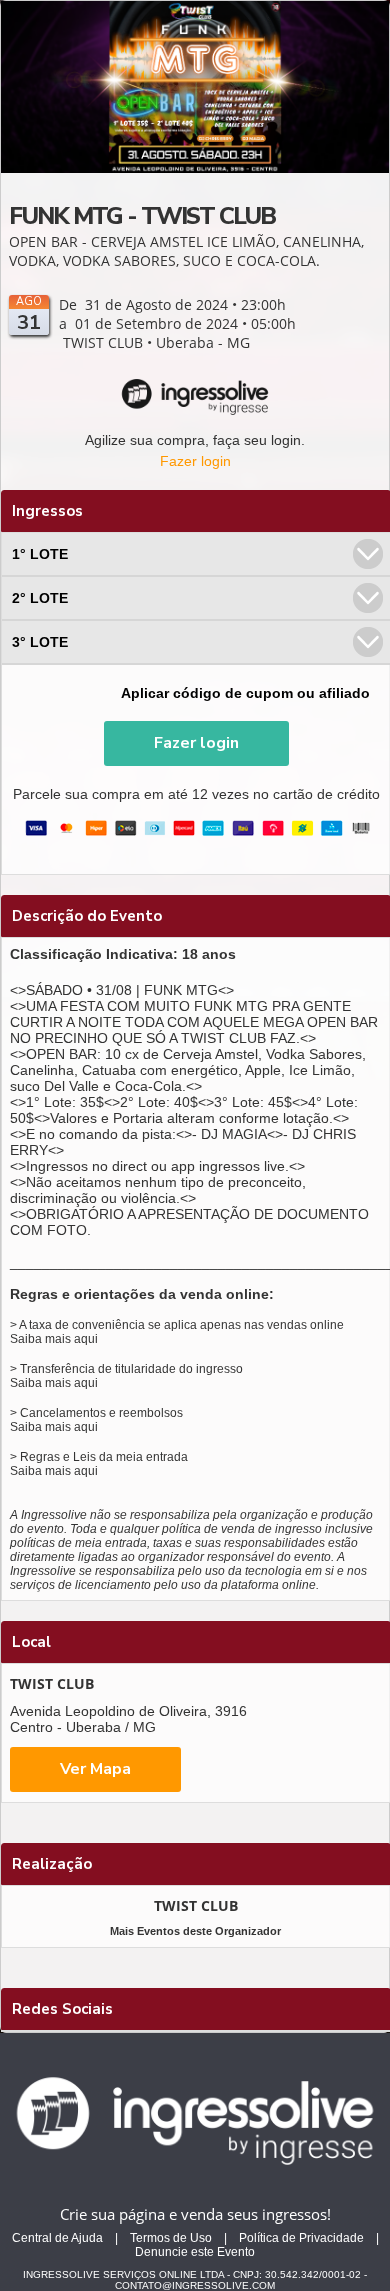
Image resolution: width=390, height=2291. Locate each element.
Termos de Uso (171, 2238)
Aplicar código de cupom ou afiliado (245, 693)
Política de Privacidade (301, 2238)
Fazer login (195, 461)
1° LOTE (40, 554)
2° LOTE (40, 598)
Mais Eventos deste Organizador (195, 1931)
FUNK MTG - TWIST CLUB (142, 216)
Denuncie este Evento (195, 2252)
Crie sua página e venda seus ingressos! (195, 2214)
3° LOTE (40, 642)
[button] (196, 743)
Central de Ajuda (57, 2238)
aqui (86, 1339)
